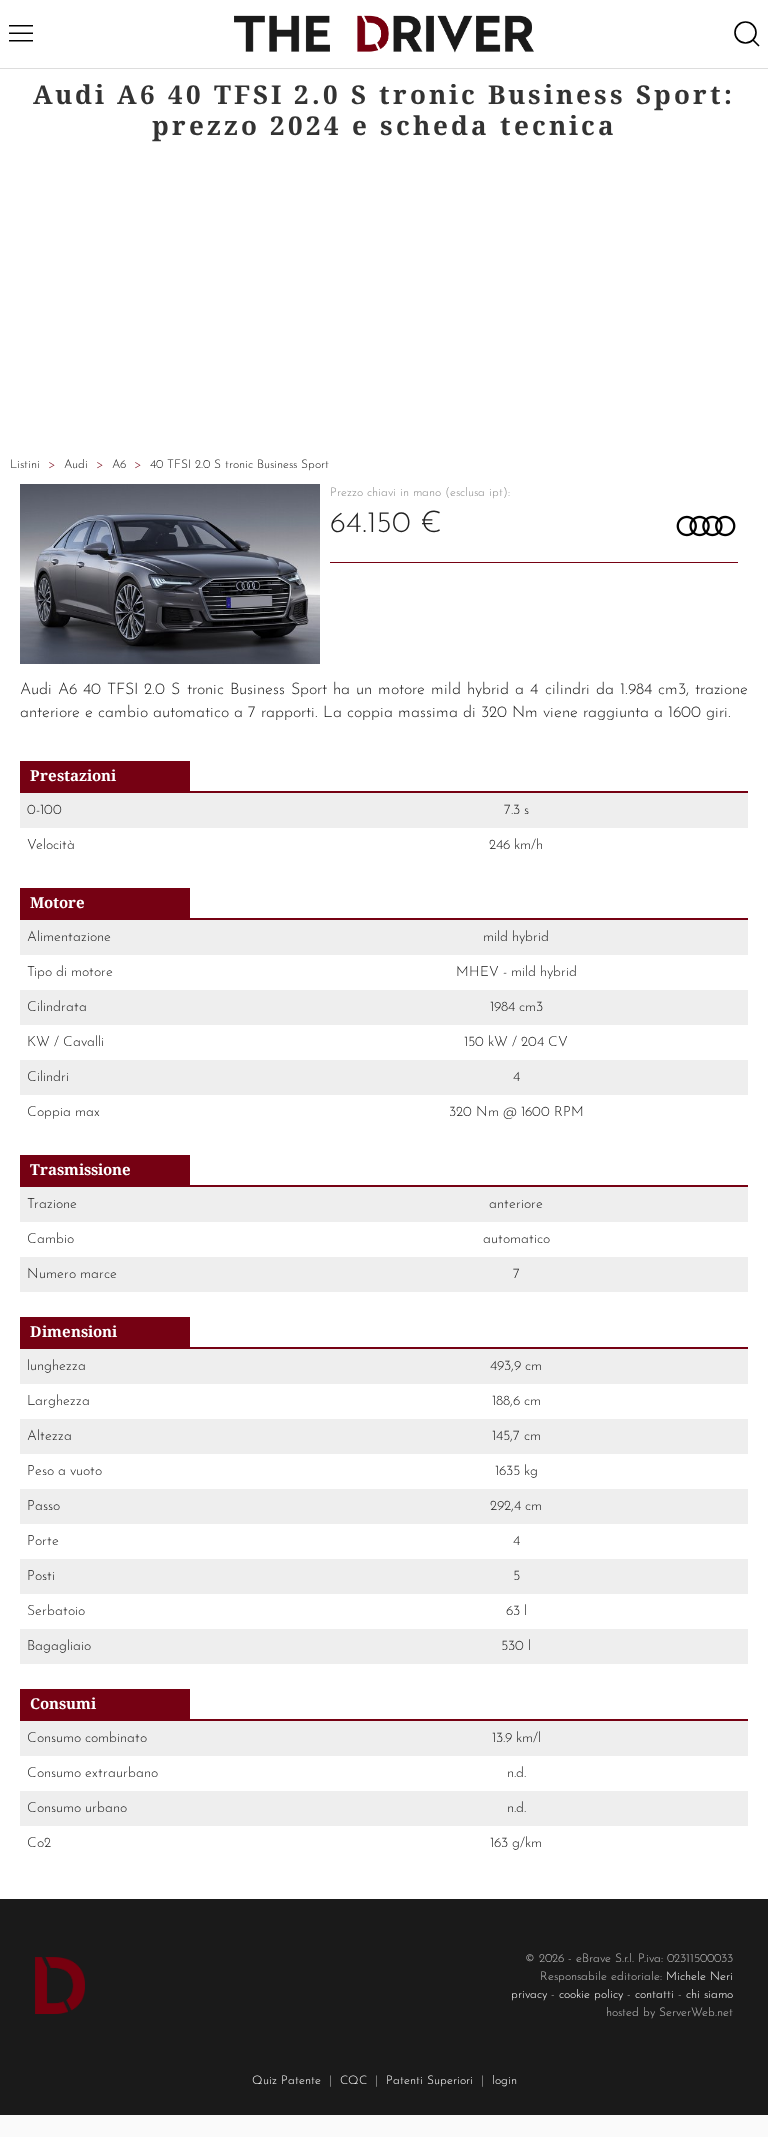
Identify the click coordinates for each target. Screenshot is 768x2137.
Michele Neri (699, 1977)
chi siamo (709, 1995)
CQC (353, 2081)
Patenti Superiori (429, 2081)
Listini (25, 465)
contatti (654, 1995)
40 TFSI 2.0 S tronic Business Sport (239, 465)
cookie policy (591, 1995)
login (504, 2081)
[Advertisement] (384, 301)
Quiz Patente (286, 2081)
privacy (529, 1995)
